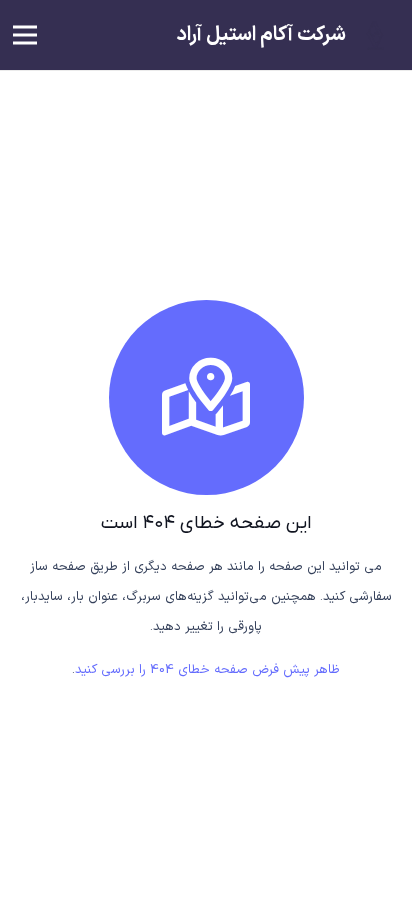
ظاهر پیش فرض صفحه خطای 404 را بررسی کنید (207, 670)
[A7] (374, 35)
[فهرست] (25, 35)
